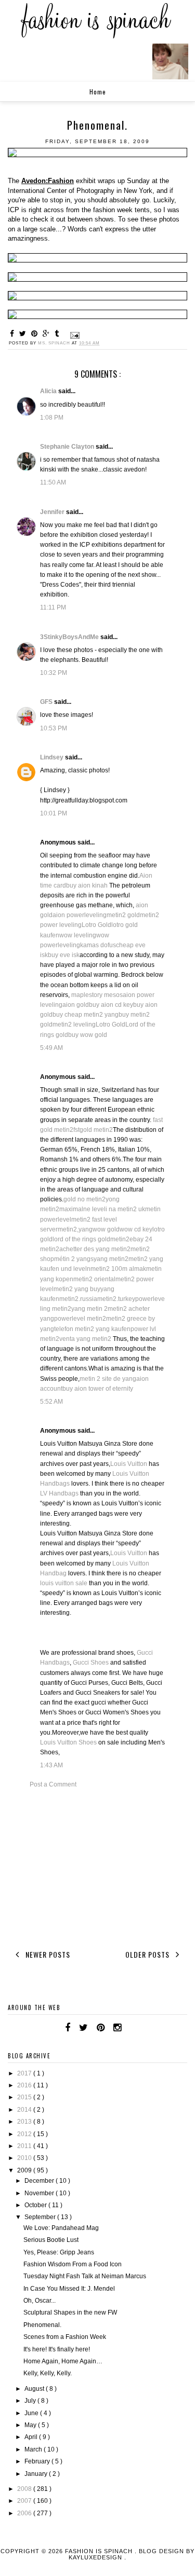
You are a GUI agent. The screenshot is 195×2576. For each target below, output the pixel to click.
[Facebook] (68, 2028)
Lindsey (53, 757)
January (37, 2474)
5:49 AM (51, 1048)
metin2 (120, 1239)
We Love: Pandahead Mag (61, 2228)
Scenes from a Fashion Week (65, 2337)
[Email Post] (74, 335)
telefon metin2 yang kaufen (92, 1329)
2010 (25, 2158)
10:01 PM (54, 813)
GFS (47, 702)
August (35, 2389)
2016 (25, 2085)
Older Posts (148, 1954)
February (38, 2461)
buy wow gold (88, 1035)
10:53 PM (54, 728)
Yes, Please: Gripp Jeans (59, 2252)
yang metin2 (111, 1259)
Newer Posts (47, 1954)
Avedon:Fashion (48, 181)
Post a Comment (53, 1784)
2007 (25, 2501)
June (32, 2413)
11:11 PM (53, 607)
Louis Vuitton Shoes (68, 1742)
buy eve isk (64, 955)
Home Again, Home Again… (63, 2361)
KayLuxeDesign (96, 2557)
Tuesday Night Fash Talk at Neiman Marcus (85, 2276)
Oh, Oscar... (40, 2301)
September (41, 2217)
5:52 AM (51, 1402)
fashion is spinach (100, 2551)
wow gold (106, 1229)
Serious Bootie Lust (51, 2240)
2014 (25, 2110)
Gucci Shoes (91, 1663)
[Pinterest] (101, 2028)
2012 (25, 2134)
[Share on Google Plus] (48, 334)
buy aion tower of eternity (98, 1389)
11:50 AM (53, 482)
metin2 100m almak (118, 1269)
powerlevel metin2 (80, 1319)
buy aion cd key (111, 1005)
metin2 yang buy (77, 1289)
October (36, 2205)
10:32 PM (54, 673)
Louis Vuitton (129, 1464)
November (40, 2193)
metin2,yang (75, 1229)
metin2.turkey (116, 1299)
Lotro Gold (96, 925)
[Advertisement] (98, 1867)
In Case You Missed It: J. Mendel (69, 2289)
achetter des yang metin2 (95, 1249)
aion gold (76, 1005)
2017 (25, 2073)
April (32, 2437)
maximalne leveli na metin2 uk (102, 1209)
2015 (25, 2097)
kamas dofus (98, 945)
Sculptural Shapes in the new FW (70, 2312)
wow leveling (78, 935)
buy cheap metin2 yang (86, 1015)
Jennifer (53, 512)
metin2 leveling (74, 1024)
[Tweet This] (24, 334)
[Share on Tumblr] (58, 334)
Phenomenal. (42, 2325)
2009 (25, 2170)
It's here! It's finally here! (57, 2349)
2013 (25, 2122)
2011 (25, 2146)
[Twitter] (83, 2028)
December (40, 2181)
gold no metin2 (84, 1199)
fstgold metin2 (93, 1130)
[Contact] (130, 2028)
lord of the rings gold (81, 1239)
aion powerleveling (80, 915)
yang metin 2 (89, 1309)
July (31, 2401)
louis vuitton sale (64, 1583)
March (34, 2449)
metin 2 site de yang (108, 1379)
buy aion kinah (87, 885)
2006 (25, 2513)
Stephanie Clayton (68, 447)
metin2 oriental (94, 1279)
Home (98, 92)
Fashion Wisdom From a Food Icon (73, 2264)
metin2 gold (123, 915)
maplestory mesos (97, 995)
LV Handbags (59, 1493)
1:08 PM (52, 418)
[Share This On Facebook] (14, 334)
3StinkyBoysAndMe (70, 637)
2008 (25, 2489)
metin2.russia (78, 1299)
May (31, 2425)
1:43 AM (51, 1765)
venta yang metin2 (85, 1339)
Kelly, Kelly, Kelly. (48, 2373)
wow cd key (136, 1229)
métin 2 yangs (74, 1259)
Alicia (49, 391)
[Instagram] (117, 2028)
